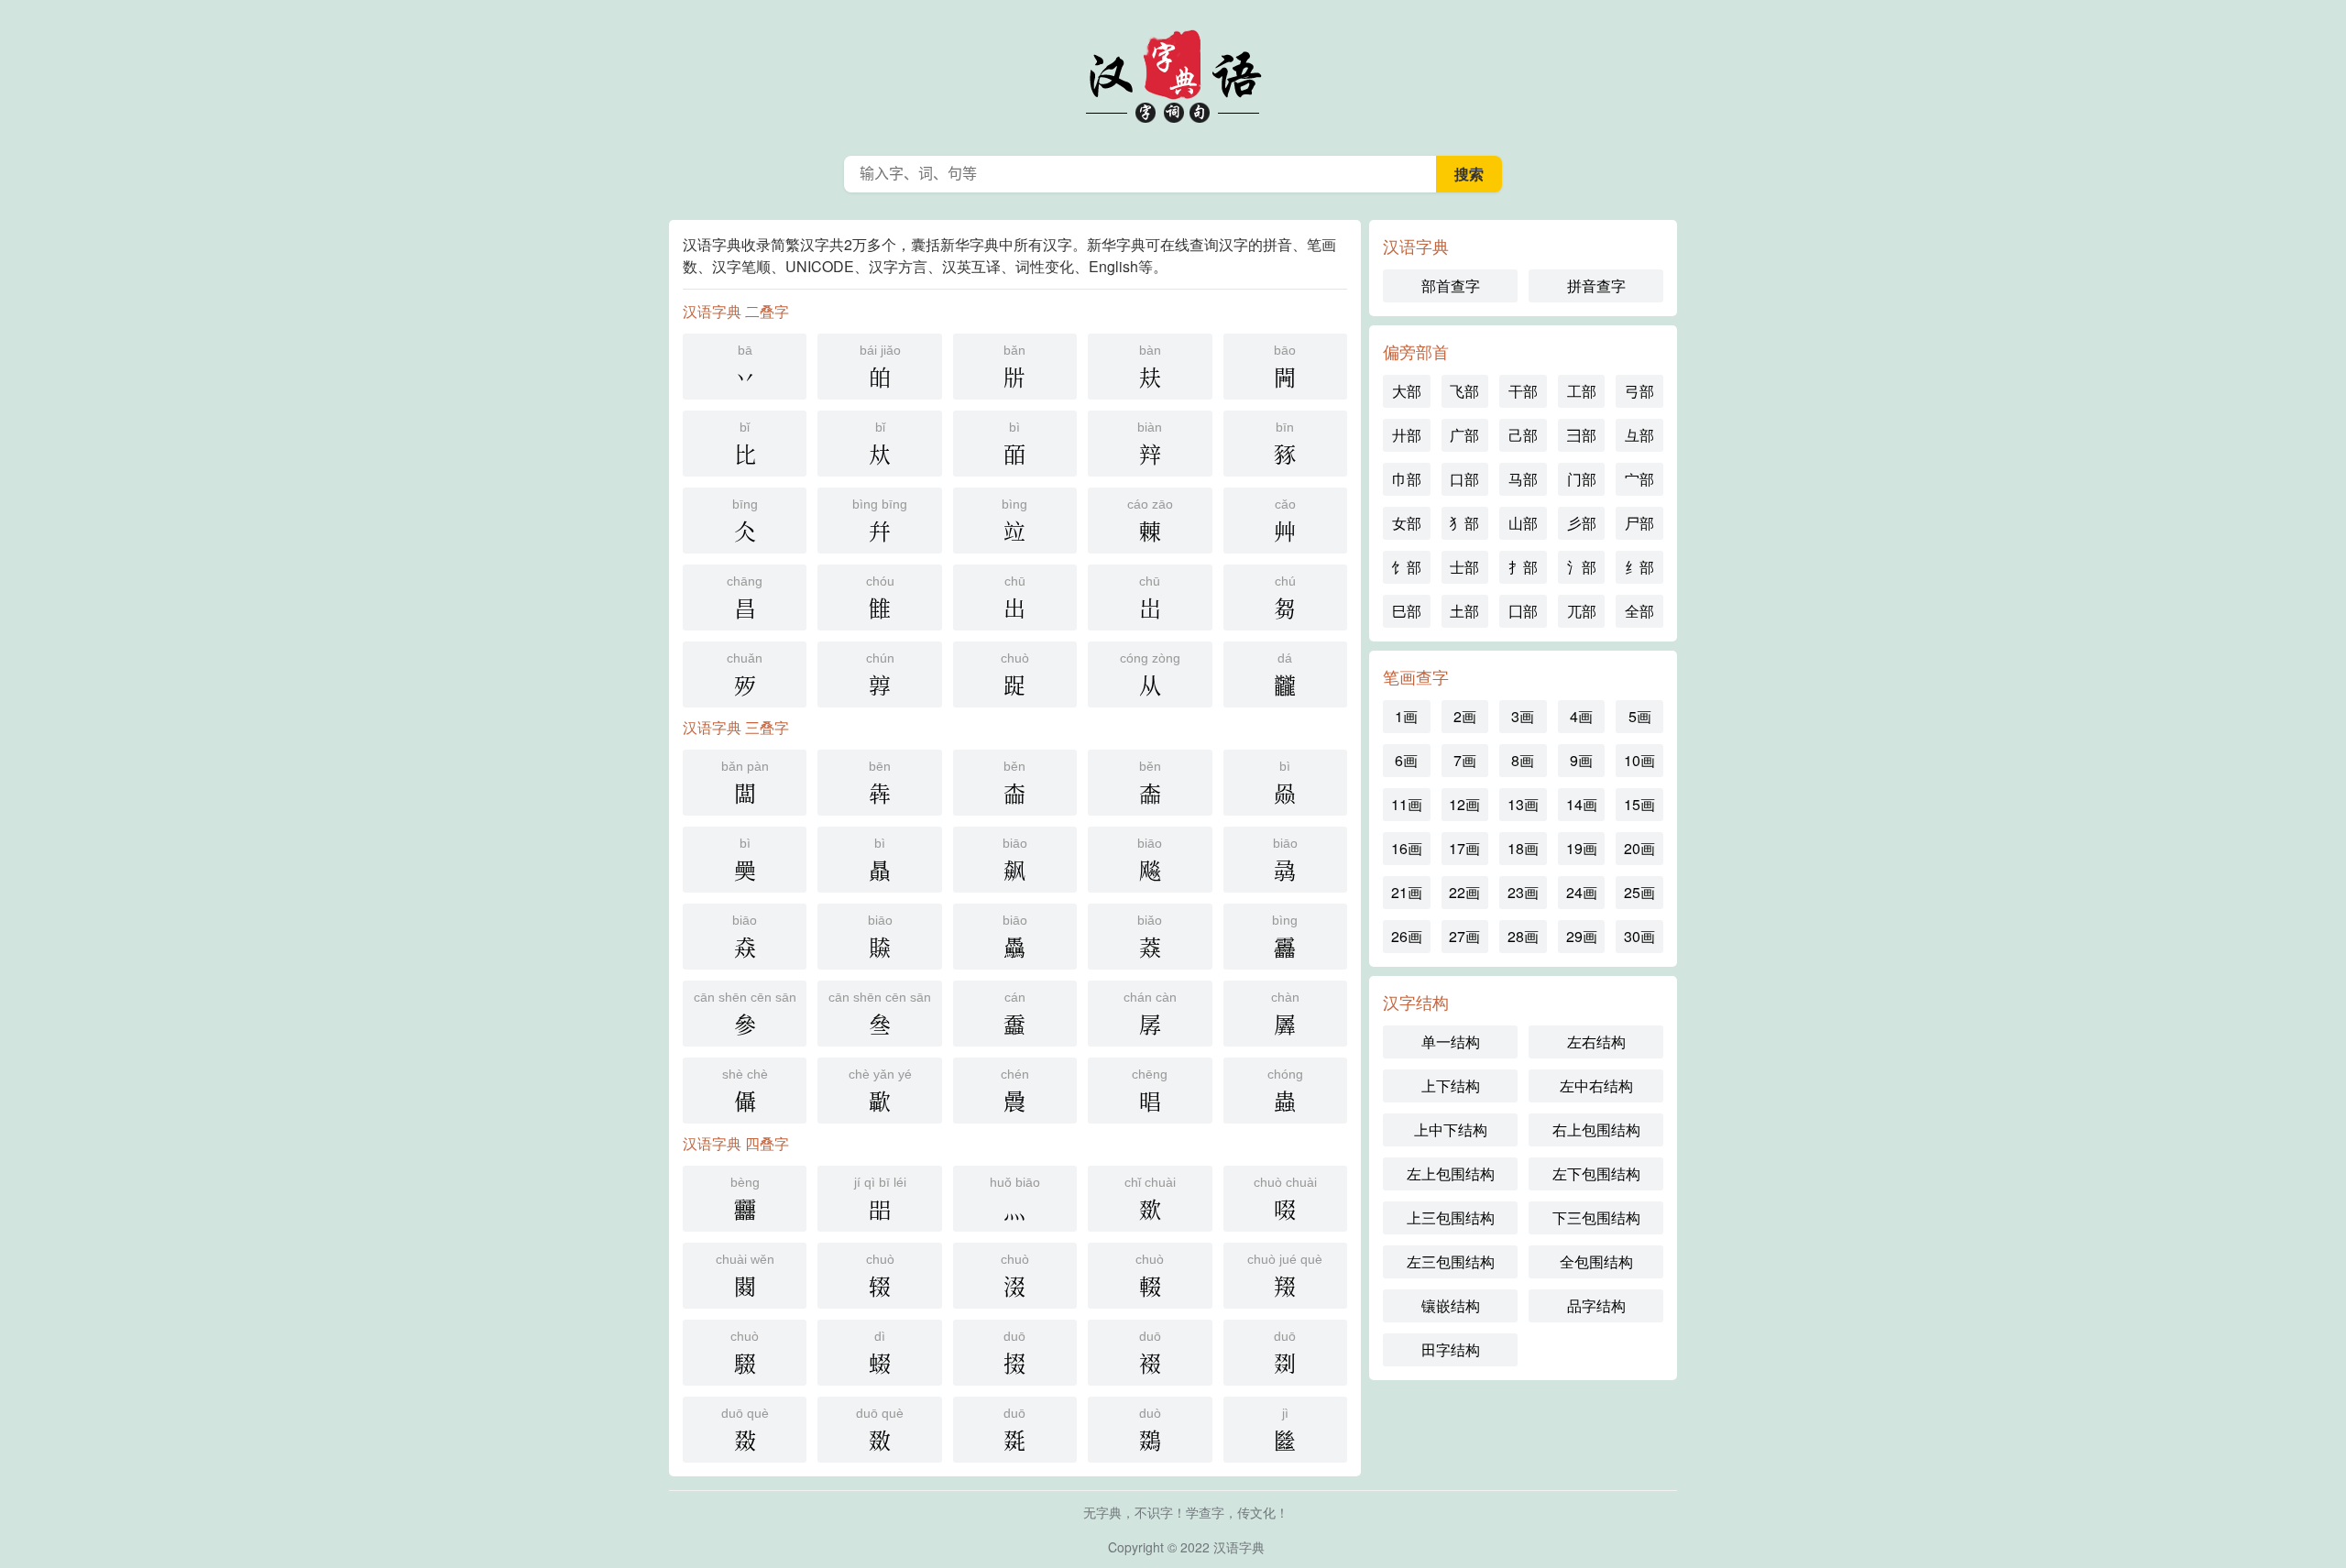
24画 (1582, 892)
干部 (1523, 391)
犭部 (1464, 523)
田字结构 (1451, 1349)
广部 (1464, 435)
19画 (1582, 848)
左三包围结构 (1451, 1261)
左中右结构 (1596, 1086)
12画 (1464, 804)
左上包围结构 (1451, 1173)
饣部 (1407, 567)
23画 (1523, 892)
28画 (1523, 936)
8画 (1523, 760)
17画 (1464, 848)
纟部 (1639, 567)
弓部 (1639, 391)
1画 (1406, 716)
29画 (1582, 936)
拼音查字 (1596, 285)
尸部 (1639, 523)
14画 (1582, 804)
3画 (1523, 716)
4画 (1581, 716)
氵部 (1582, 567)
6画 (1406, 760)
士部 (1464, 567)
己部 (1523, 435)
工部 (1582, 391)
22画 (1464, 892)
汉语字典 (1173, 73)
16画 (1407, 848)
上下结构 (1451, 1086)
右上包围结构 (1596, 1129)
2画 (1465, 716)
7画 (1465, 760)
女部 (1407, 523)
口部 (1464, 479)
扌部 (1523, 567)
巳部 (1407, 611)
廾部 (1407, 435)
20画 (1639, 848)
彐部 (1582, 435)
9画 (1581, 760)
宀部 (1639, 479)
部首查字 (1451, 285)
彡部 (1582, 523)
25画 (1639, 892)
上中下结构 (1451, 1129)
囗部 (1523, 611)
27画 (1464, 936)
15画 (1639, 804)
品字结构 (1596, 1305)
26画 (1407, 936)
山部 (1523, 523)
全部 (1639, 611)
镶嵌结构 (1451, 1305)
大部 (1407, 391)
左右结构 (1596, 1042)
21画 (1407, 892)
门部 (1582, 479)
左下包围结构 (1596, 1173)
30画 (1639, 936)
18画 (1523, 848)
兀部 (1582, 611)
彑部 (1639, 435)
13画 (1523, 804)
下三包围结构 (1596, 1217)
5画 (1640, 716)
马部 (1523, 479)
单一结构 (1451, 1042)
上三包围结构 (1451, 1217)
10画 (1639, 760)
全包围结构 (1596, 1261)
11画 (1407, 804)
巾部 (1407, 479)
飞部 (1464, 391)
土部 (1464, 611)
